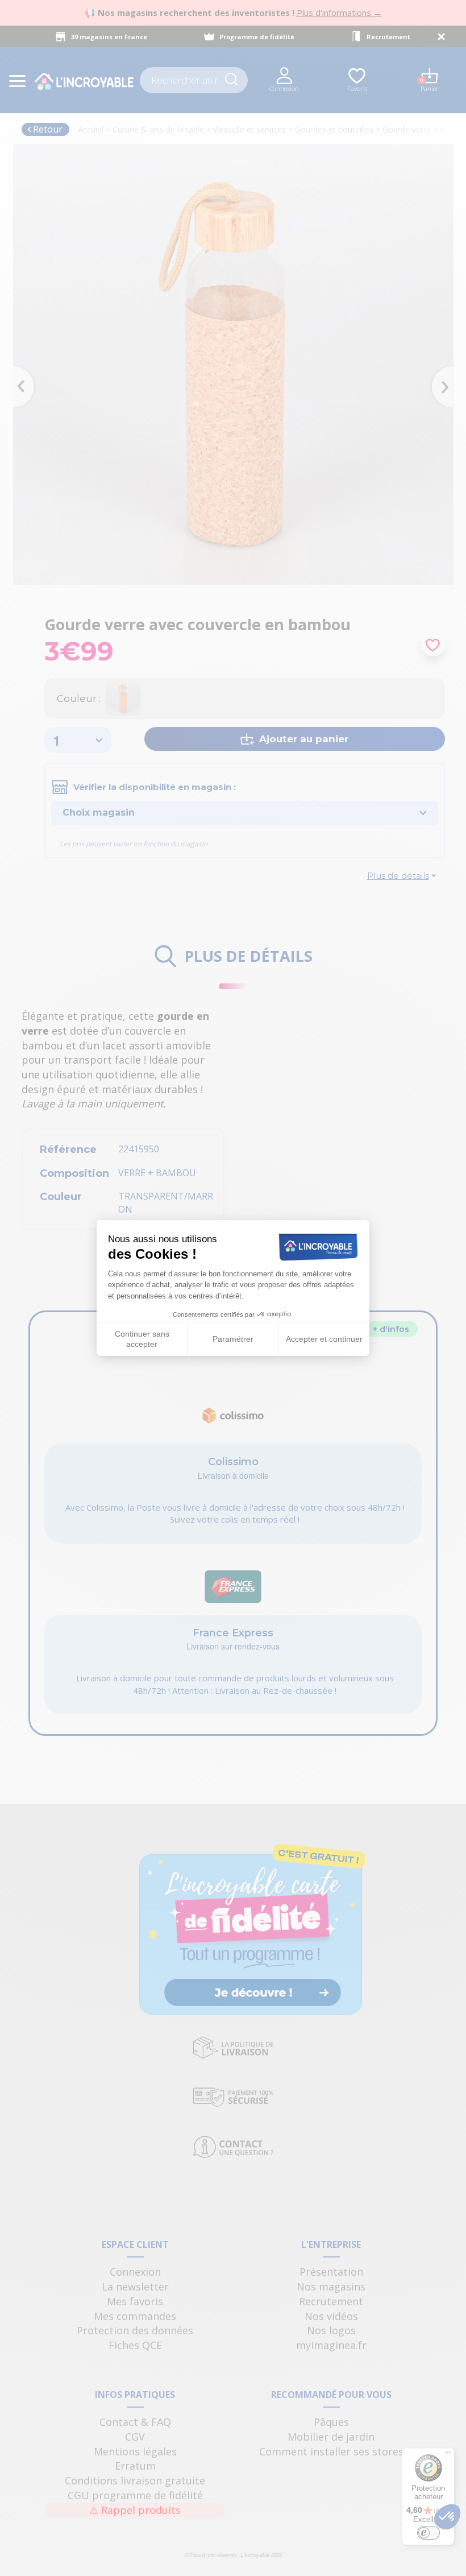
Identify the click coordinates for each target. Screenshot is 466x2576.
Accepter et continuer (324, 1339)
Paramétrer (233, 1339)
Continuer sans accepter (142, 1339)
